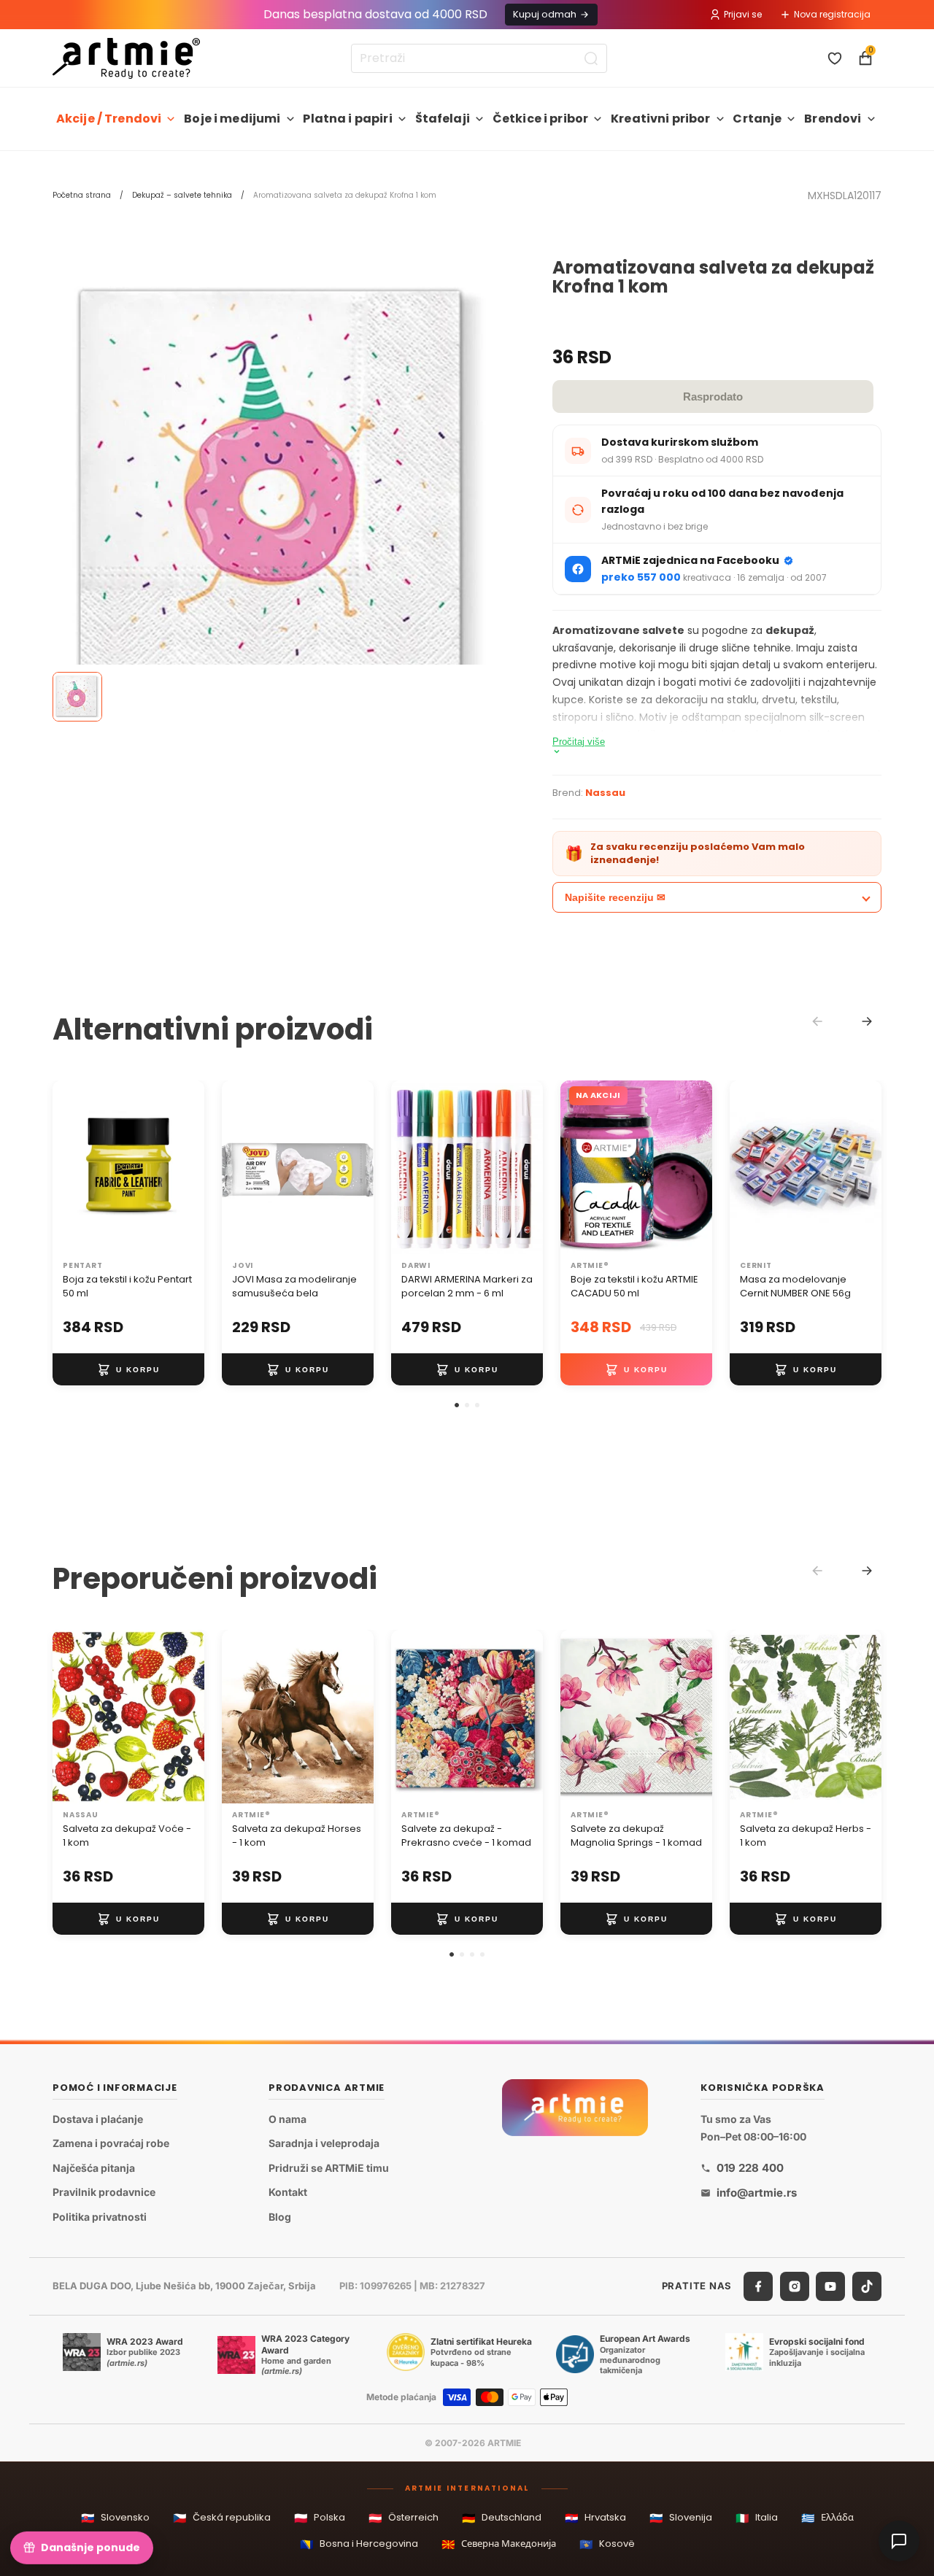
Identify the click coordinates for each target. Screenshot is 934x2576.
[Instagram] (795, 2286)
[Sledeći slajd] (188, 1167)
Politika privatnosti (100, 2217)
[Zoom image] (281, 486)
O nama (287, 2119)
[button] (457, 1405)
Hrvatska (595, 2518)
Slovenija (681, 2518)
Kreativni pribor (661, 119)
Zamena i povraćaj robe (111, 2143)
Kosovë (607, 2544)
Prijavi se (743, 14)
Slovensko (115, 2518)
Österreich (404, 2518)
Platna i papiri (347, 119)
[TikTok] (867, 2286)
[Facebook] (758, 2286)
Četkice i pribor (541, 119)
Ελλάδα (827, 2518)
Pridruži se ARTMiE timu (329, 2168)
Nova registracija (832, 14)
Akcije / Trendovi (109, 119)
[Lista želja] (835, 58)
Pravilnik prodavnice (104, 2193)
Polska (320, 2518)
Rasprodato (713, 397)
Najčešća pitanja (94, 2168)
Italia (757, 2518)
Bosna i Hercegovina (359, 2544)
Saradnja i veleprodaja (324, 2143)
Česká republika (222, 2518)
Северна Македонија (499, 2544)
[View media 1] (77, 697)
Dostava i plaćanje (98, 2119)
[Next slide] (867, 1021)
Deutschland (502, 2518)
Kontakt (288, 2193)
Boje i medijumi (232, 119)
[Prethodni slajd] (69, 1167)
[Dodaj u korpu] (128, 1369)
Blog (280, 2217)
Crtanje (757, 119)
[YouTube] (830, 2286)
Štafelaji (443, 119)
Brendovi (833, 119)
